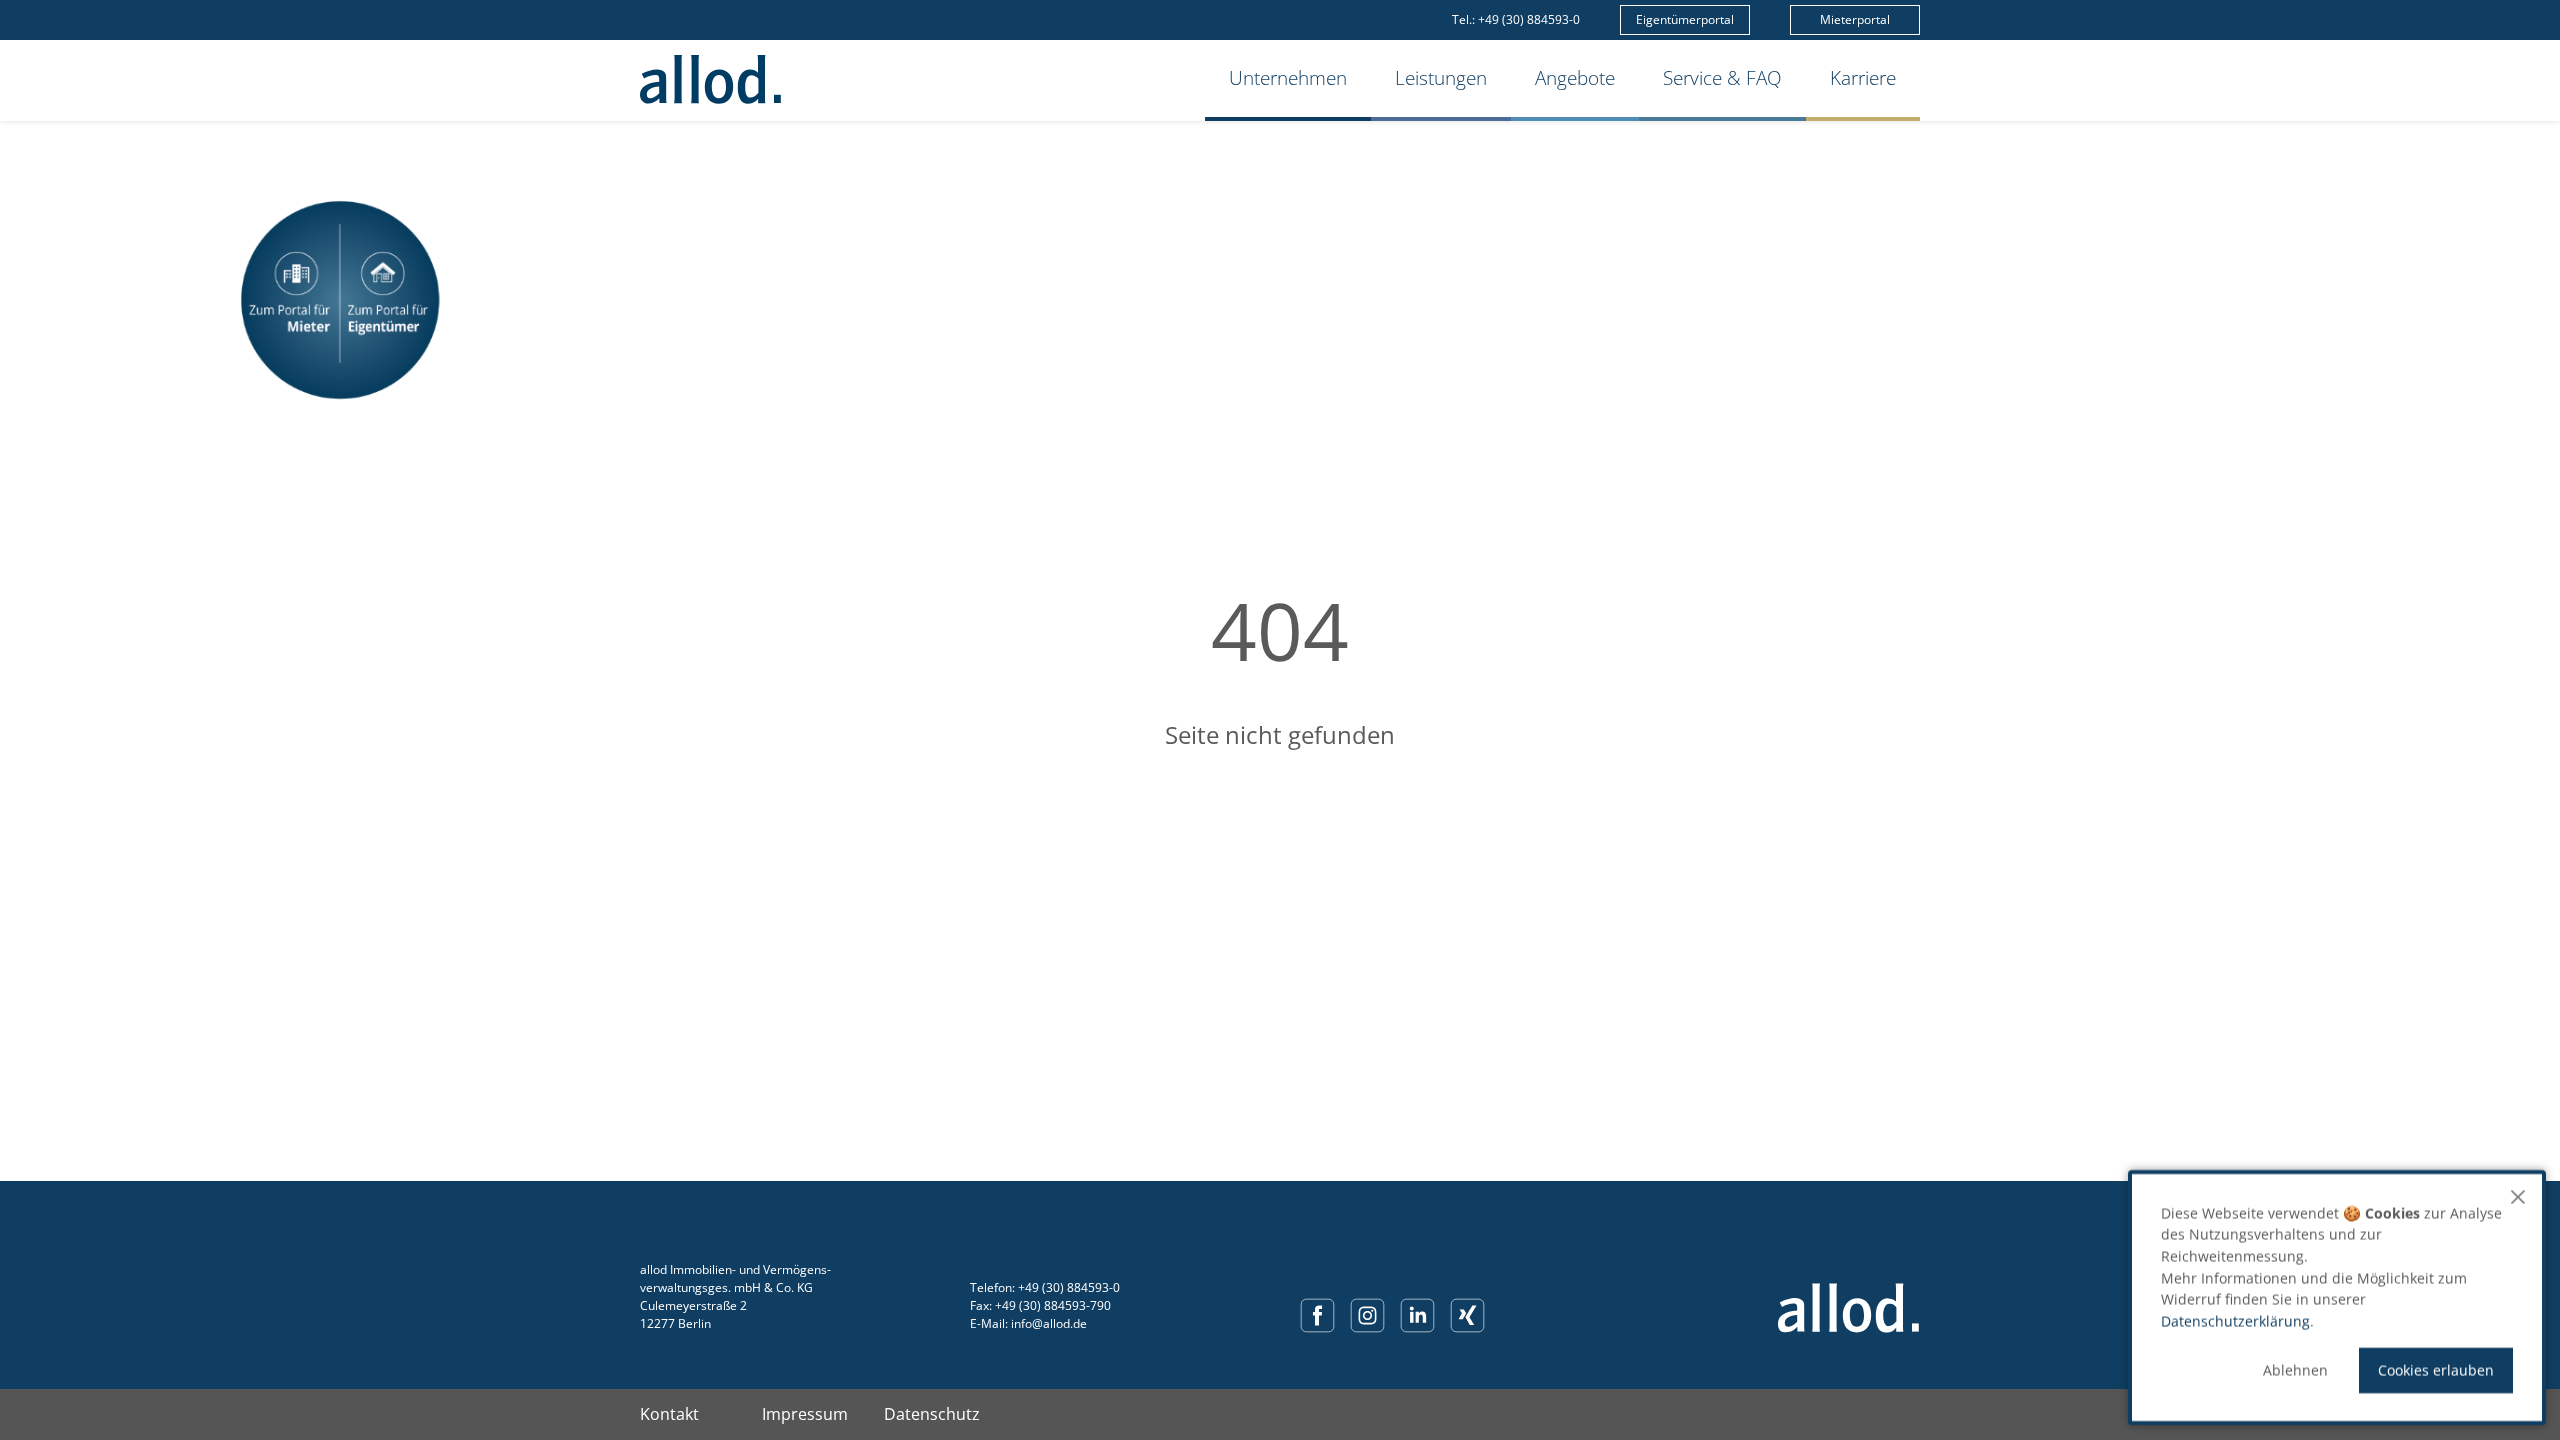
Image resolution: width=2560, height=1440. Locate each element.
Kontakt (669, 1414)
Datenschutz (932, 1414)
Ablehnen (2295, 1370)
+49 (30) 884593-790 (1053, 1305)
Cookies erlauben (2436, 1370)
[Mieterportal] (290, 300)
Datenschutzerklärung (2235, 1321)
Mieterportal (1855, 19)
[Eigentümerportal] (390, 300)
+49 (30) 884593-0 (1529, 19)
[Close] (2518, 1197)
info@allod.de (1049, 1323)
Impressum (805, 1414)
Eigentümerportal (1685, 19)
